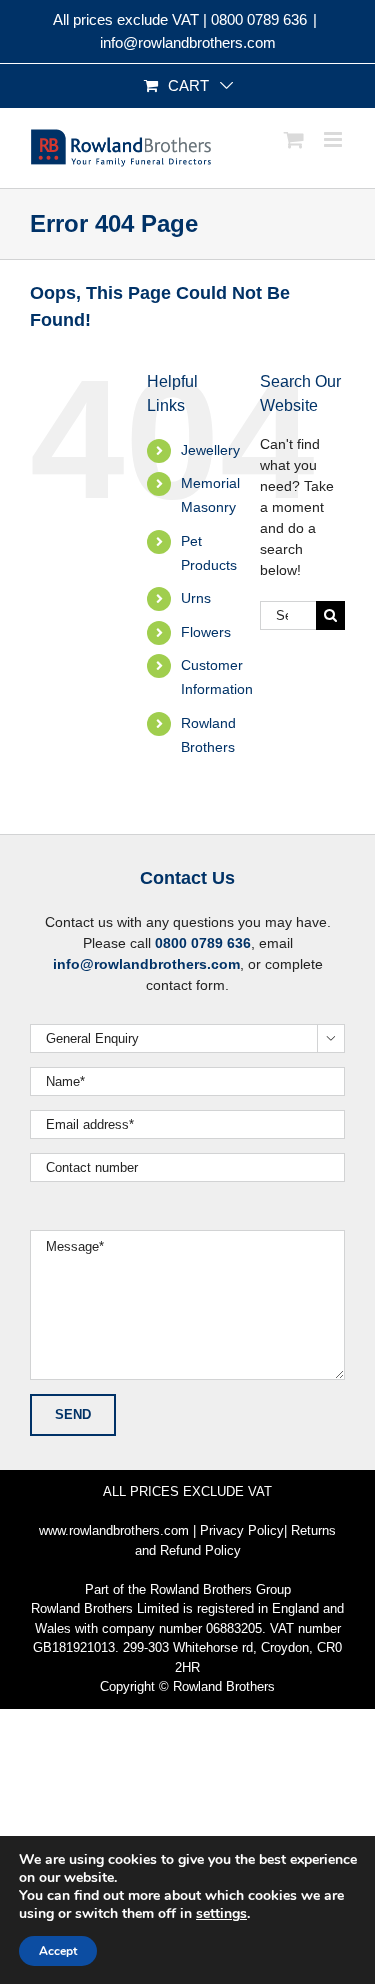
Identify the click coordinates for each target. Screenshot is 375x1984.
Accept (58, 1951)
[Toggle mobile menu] (334, 139)
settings (221, 1914)
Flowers (206, 632)
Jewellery (210, 450)
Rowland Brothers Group (220, 1589)
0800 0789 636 (259, 19)
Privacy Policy (242, 1530)
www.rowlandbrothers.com (114, 1530)
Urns (196, 598)
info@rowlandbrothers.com (188, 42)
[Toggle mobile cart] (294, 139)
